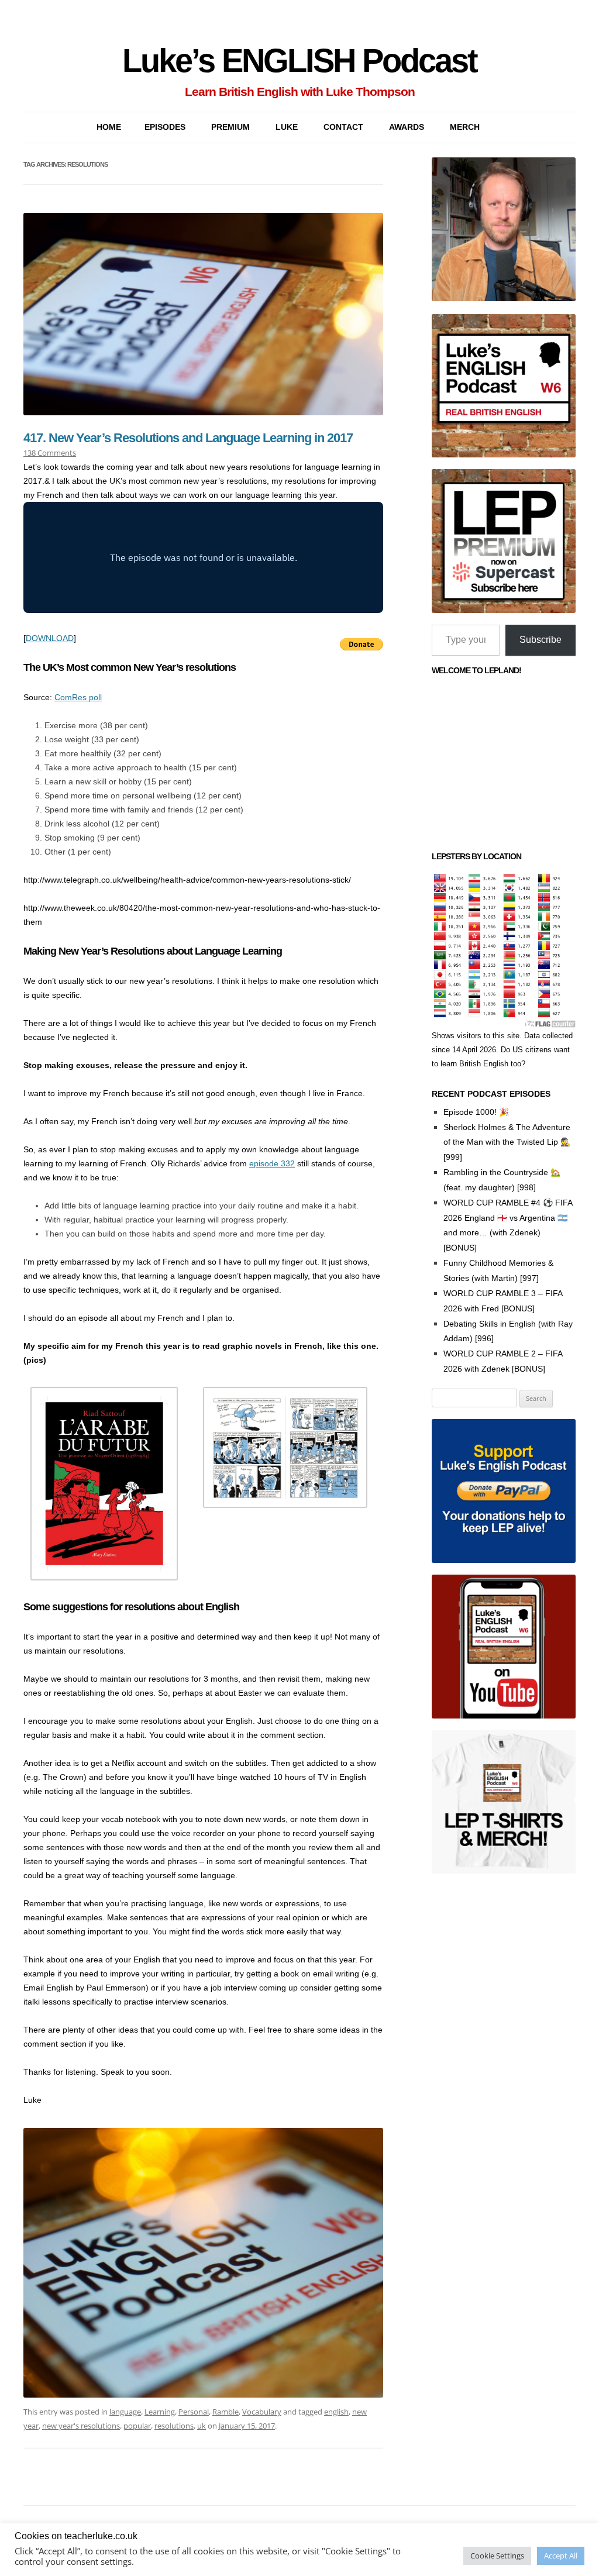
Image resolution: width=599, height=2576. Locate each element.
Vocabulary (262, 2412)
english (336, 2412)
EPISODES (165, 127)
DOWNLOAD (50, 638)
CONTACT (343, 127)
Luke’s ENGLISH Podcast (299, 61)
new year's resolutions (81, 2426)
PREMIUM (230, 127)
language (125, 2412)
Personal (194, 2412)
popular (137, 2426)
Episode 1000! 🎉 (476, 1112)
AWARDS (407, 127)
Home (109, 127)
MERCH (465, 127)
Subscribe (541, 640)
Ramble (226, 2412)
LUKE (287, 127)
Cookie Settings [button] (497, 2556)
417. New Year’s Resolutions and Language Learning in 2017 (188, 438)
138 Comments (50, 453)
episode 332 (272, 1163)
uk (202, 2426)
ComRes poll (78, 697)
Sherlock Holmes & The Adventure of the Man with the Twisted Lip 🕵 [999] (507, 1142)
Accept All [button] (561, 2556)
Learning (160, 2412)
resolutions (174, 2426)
